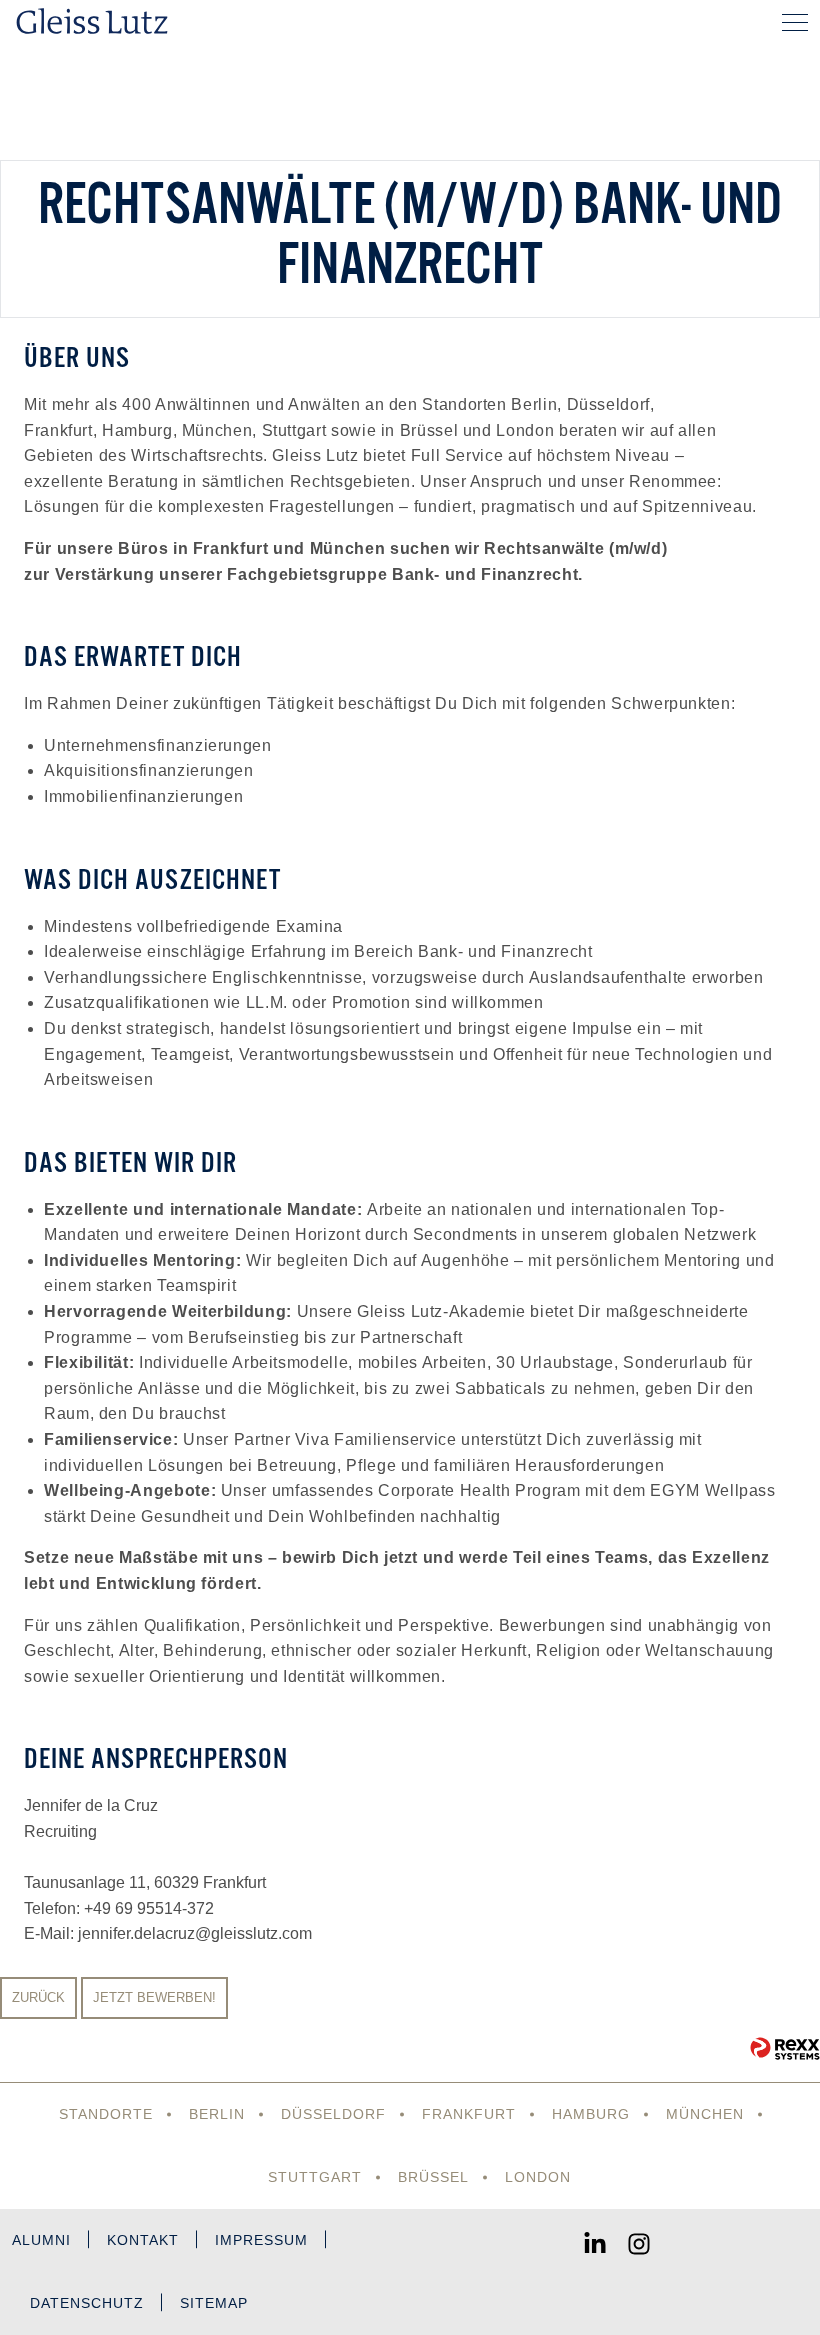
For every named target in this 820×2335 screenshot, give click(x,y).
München (705, 2114)
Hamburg (591, 2114)
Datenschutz (87, 2303)
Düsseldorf (333, 2114)
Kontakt (143, 2240)
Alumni (41, 2240)
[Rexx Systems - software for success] (785, 2048)
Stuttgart (315, 2177)
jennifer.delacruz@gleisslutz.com (195, 1933)
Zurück (38, 1997)
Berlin (217, 2114)
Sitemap (214, 2303)
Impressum (261, 2240)
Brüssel (433, 2177)
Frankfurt (469, 2114)
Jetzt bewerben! (154, 1997)
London (538, 2177)
